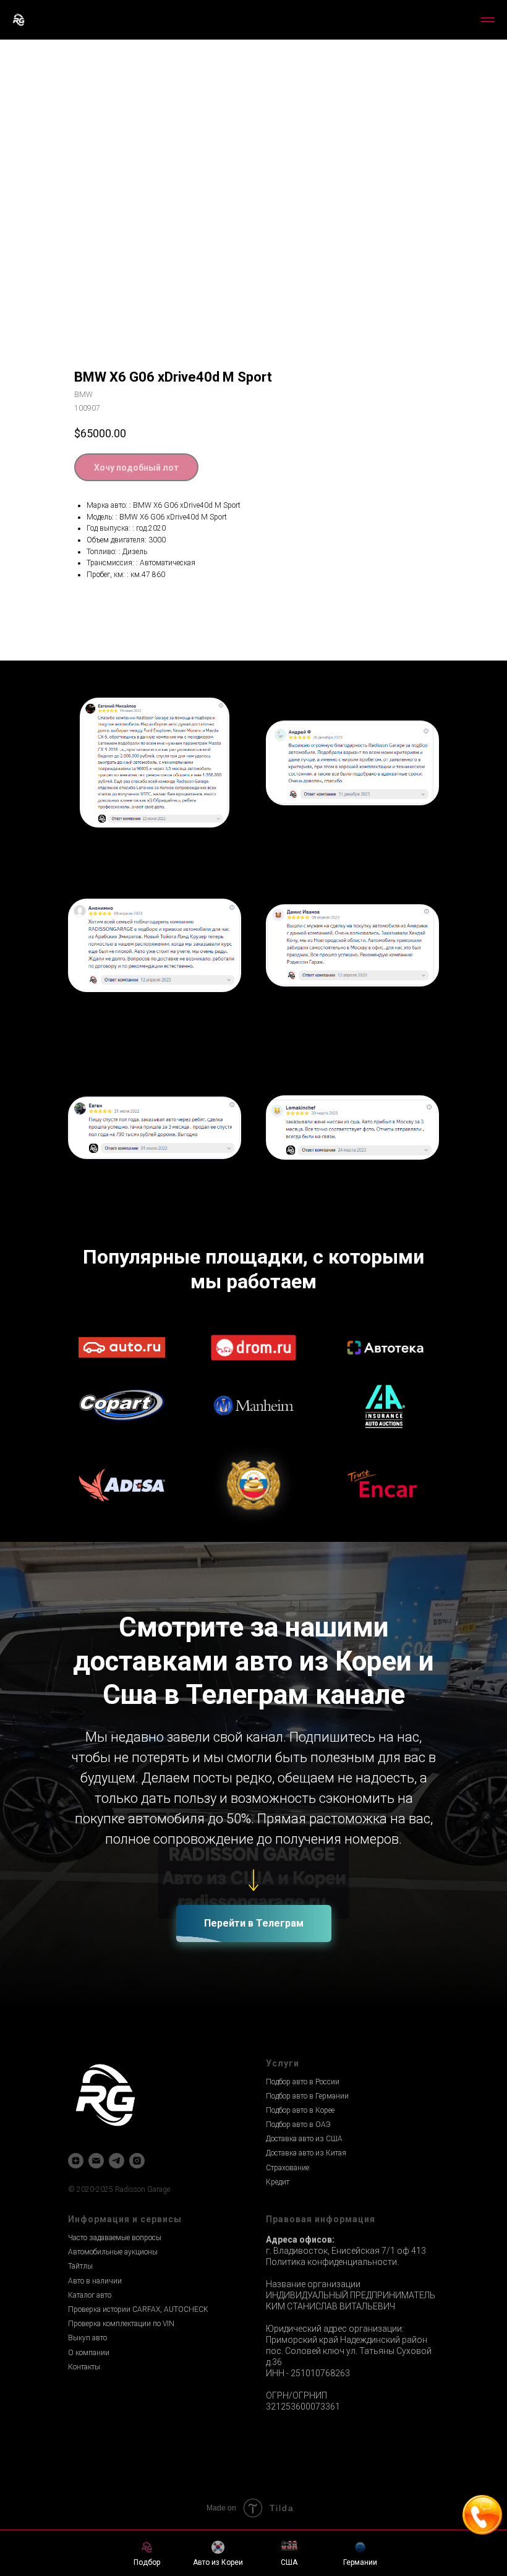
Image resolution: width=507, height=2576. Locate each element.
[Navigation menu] (488, 20)
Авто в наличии (95, 2281)
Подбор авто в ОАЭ (298, 2125)
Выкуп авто (87, 2338)
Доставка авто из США (304, 2139)
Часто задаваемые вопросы (115, 2238)
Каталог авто (90, 2295)
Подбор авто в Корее (300, 2110)
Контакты (84, 2367)
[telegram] (117, 2161)
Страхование (288, 2168)
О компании (89, 2353)
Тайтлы (80, 2266)
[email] (96, 2161)
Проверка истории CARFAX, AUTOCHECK (138, 2309)
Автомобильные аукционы (113, 2252)
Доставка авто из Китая (306, 2153)
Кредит (278, 2182)
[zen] (76, 2161)
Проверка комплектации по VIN (121, 2324)
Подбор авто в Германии (307, 2096)
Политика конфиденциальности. (332, 2262)
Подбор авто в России (303, 2082)
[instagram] (137, 2161)
